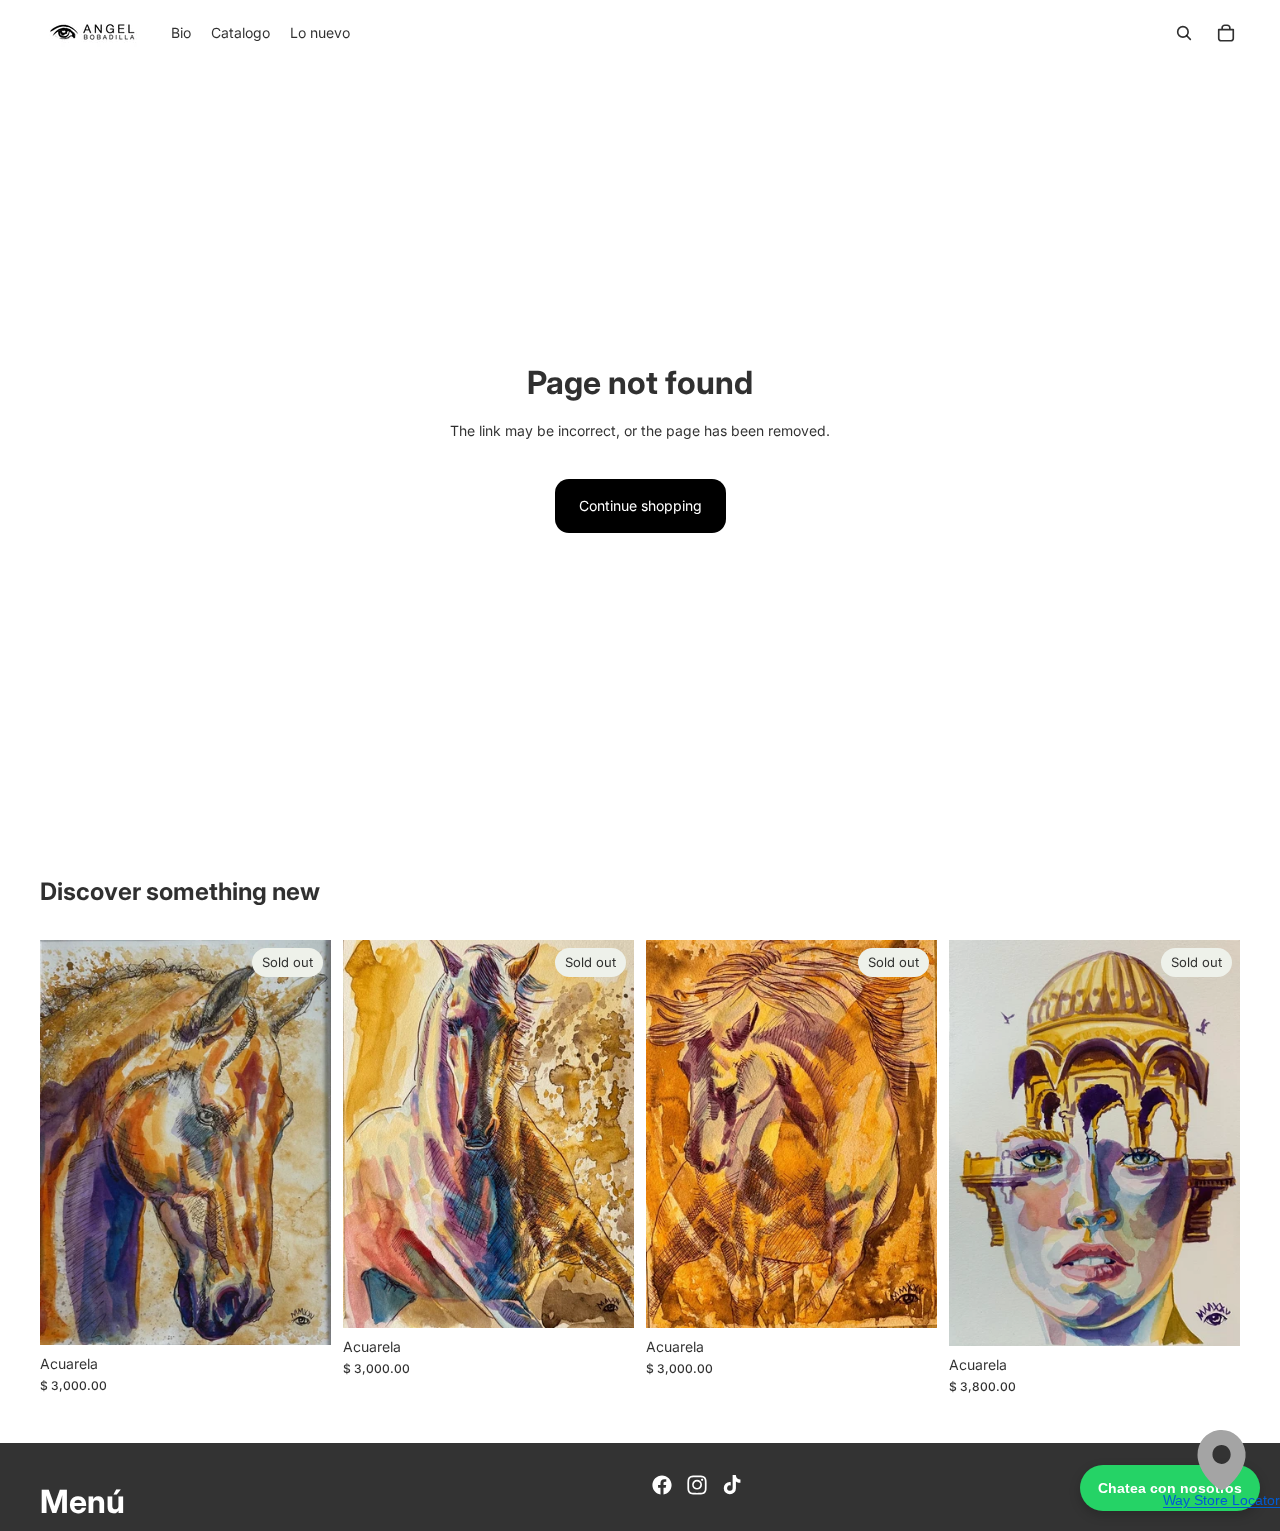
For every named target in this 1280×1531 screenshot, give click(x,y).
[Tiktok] (732, 1485)
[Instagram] (697, 1485)
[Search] (1184, 33)
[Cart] (1226, 33)
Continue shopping (640, 505)
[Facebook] (662, 1485)
